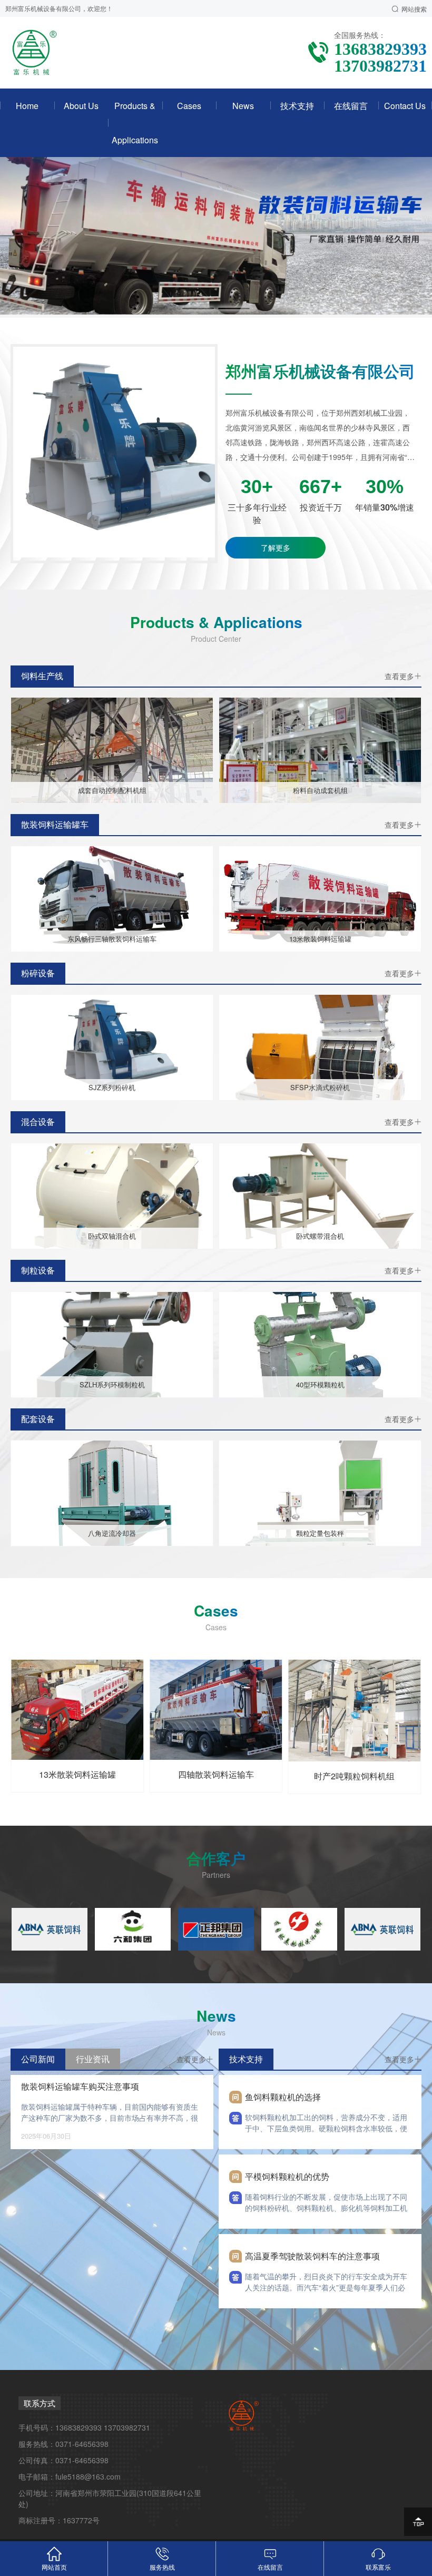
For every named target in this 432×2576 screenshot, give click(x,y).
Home (27, 106)
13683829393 (78, 2427)
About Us (81, 106)
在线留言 (351, 106)
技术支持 (297, 106)
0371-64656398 (82, 2444)
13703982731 (127, 2427)
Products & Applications (135, 123)
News (243, 106)
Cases (189, 106)
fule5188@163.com (88, 2476)
